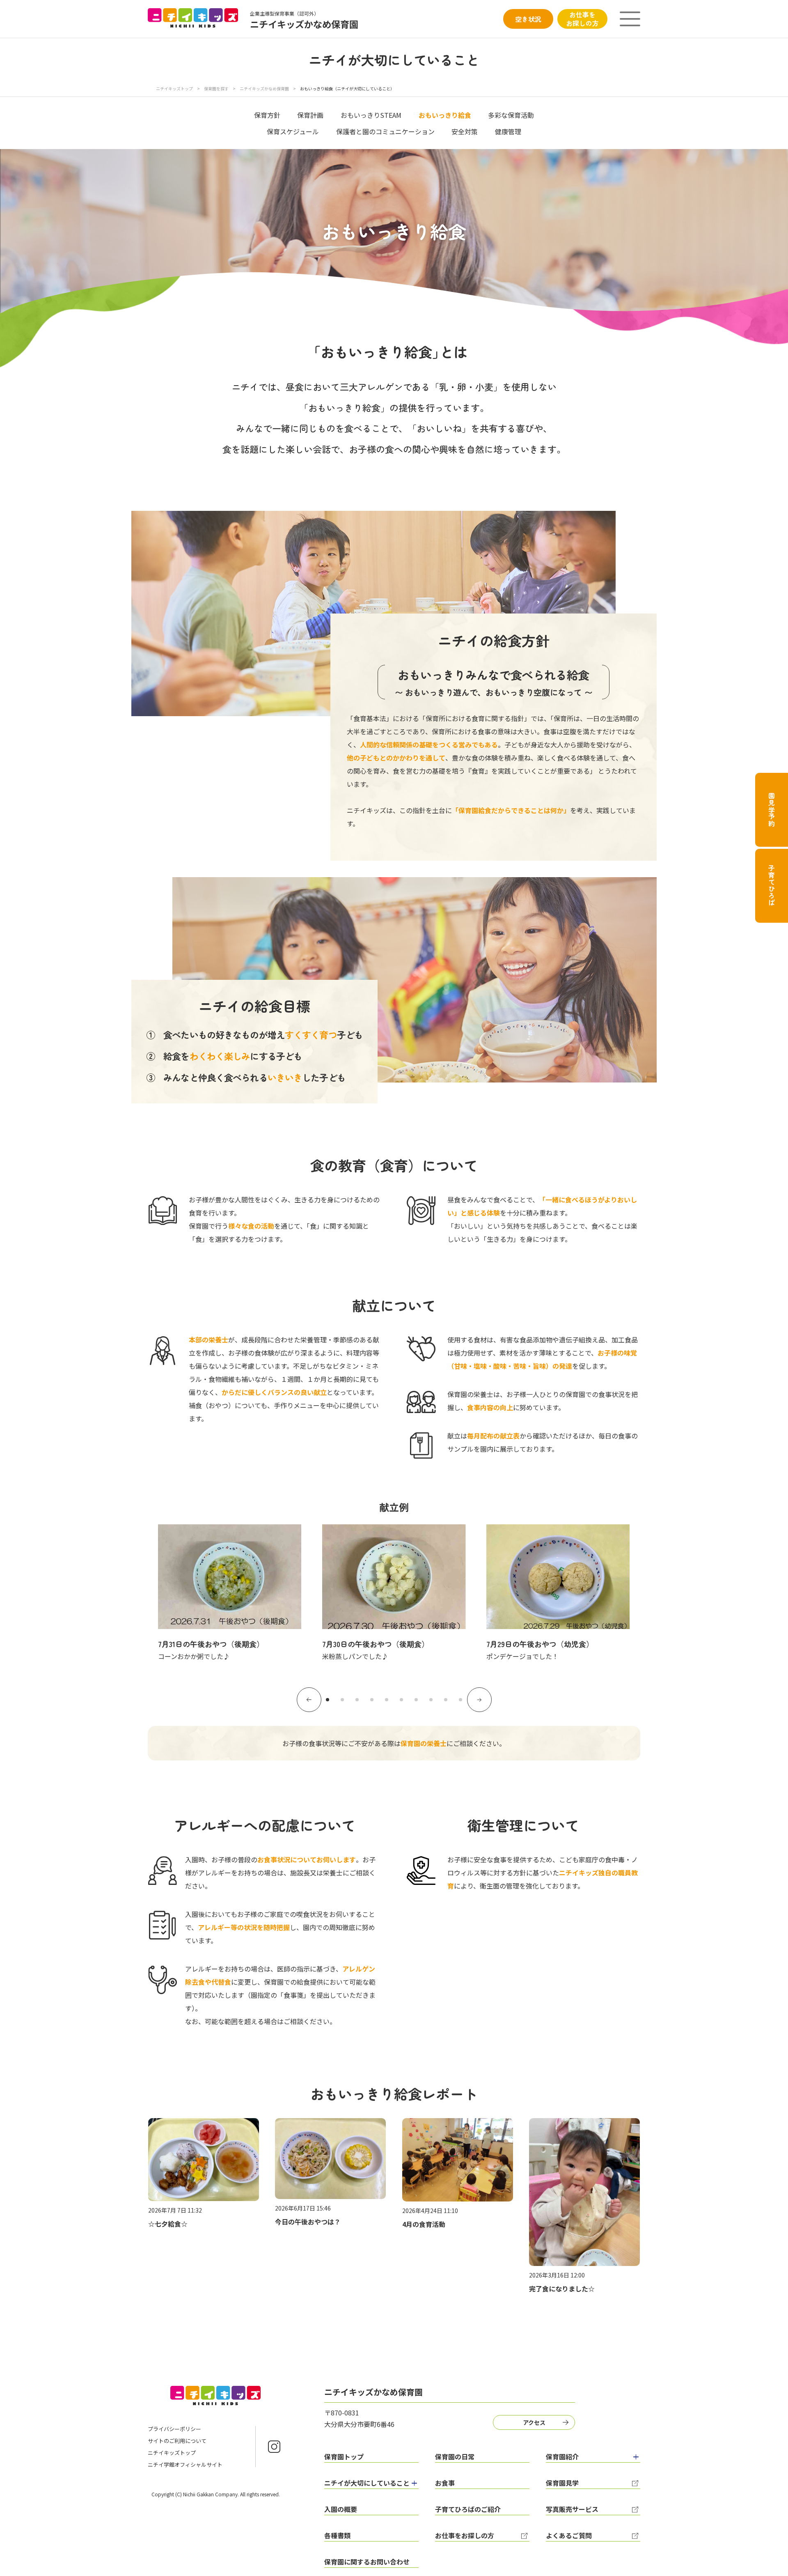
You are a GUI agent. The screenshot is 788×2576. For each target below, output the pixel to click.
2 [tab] (342, 1700)
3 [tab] (357, 1700)
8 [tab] (431, 1700)
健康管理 (508, 131)
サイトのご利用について (177, 2441)
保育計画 (310, 115)
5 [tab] (387, 1700)
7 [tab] (416, 1700)
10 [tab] (460, 1700)
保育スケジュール (293, 131)
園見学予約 (772, 810)
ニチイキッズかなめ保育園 (264, 88)
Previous (309, 1700)
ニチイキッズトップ (174, 88)
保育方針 (267, 115)
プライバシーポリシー (174, 2429)
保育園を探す (216, 88)
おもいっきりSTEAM (371, 115)
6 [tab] (401, 1700)
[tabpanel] (230, 1593)
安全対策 (465, 131)
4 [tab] (372, 1700)
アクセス (534, 2422)
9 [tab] (446, 1700)
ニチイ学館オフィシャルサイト (185, 2465)
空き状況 (528, 19)
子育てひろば (772, 886)
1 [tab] (328, 1700)
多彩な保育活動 (511, 115)
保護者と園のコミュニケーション (385, 131)
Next (479, 1700)
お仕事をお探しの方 (582, 19)
